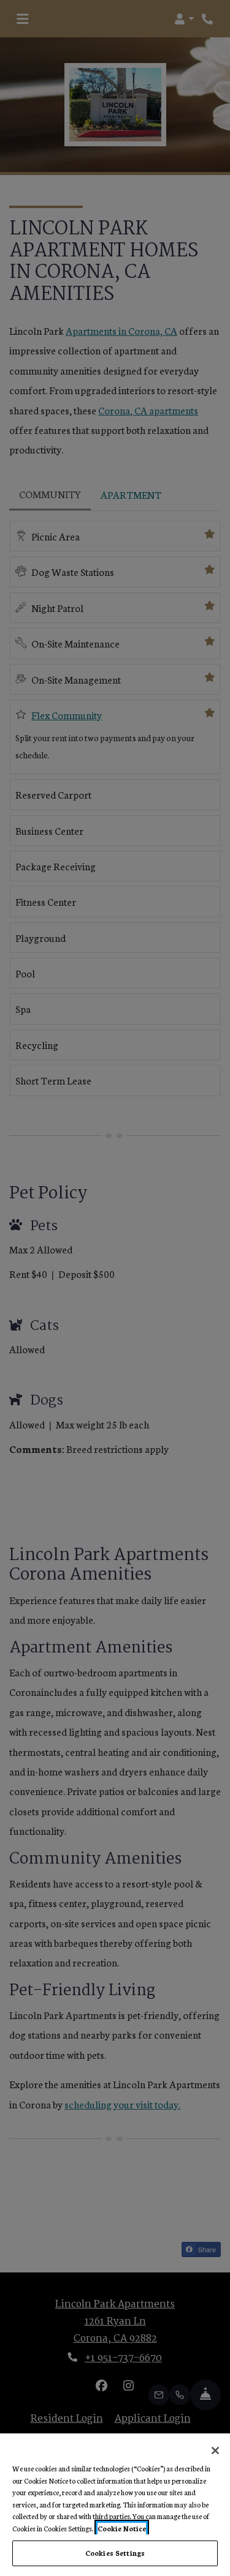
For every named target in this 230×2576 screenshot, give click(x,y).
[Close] (215, 2451)
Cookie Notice (122, 2528)
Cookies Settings (115, 2553)
